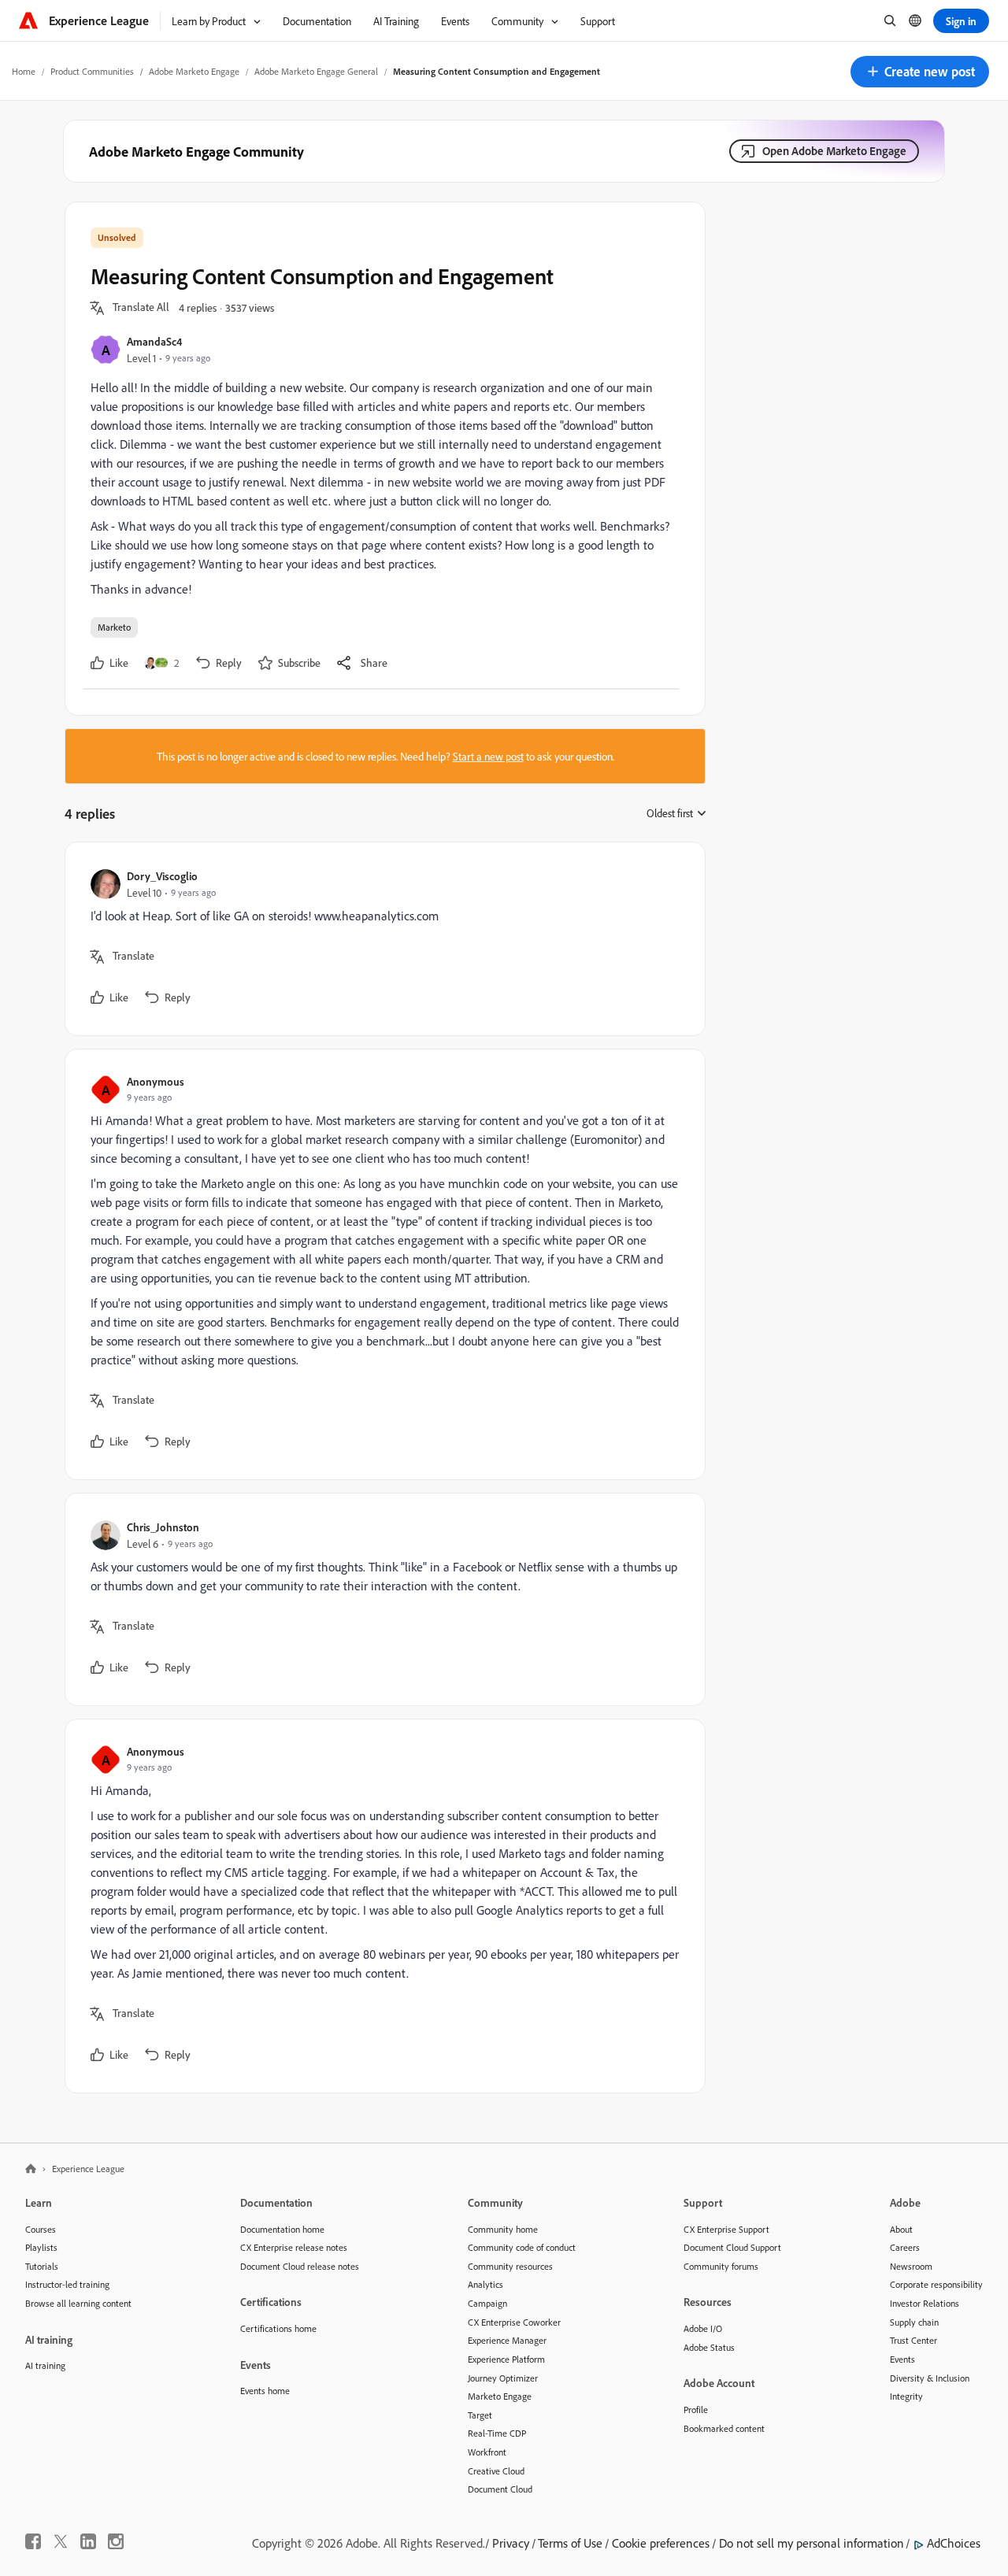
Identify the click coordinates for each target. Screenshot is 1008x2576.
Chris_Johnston (163, 1527)
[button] (920, 72)
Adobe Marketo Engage (194, 71)
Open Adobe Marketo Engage (834, 151)
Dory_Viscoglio (162, 876)
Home (24, 71)
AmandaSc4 (154, 341)
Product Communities (92, 71)
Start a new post (488, 756)
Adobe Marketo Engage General (316, 71)
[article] (381, 939)
